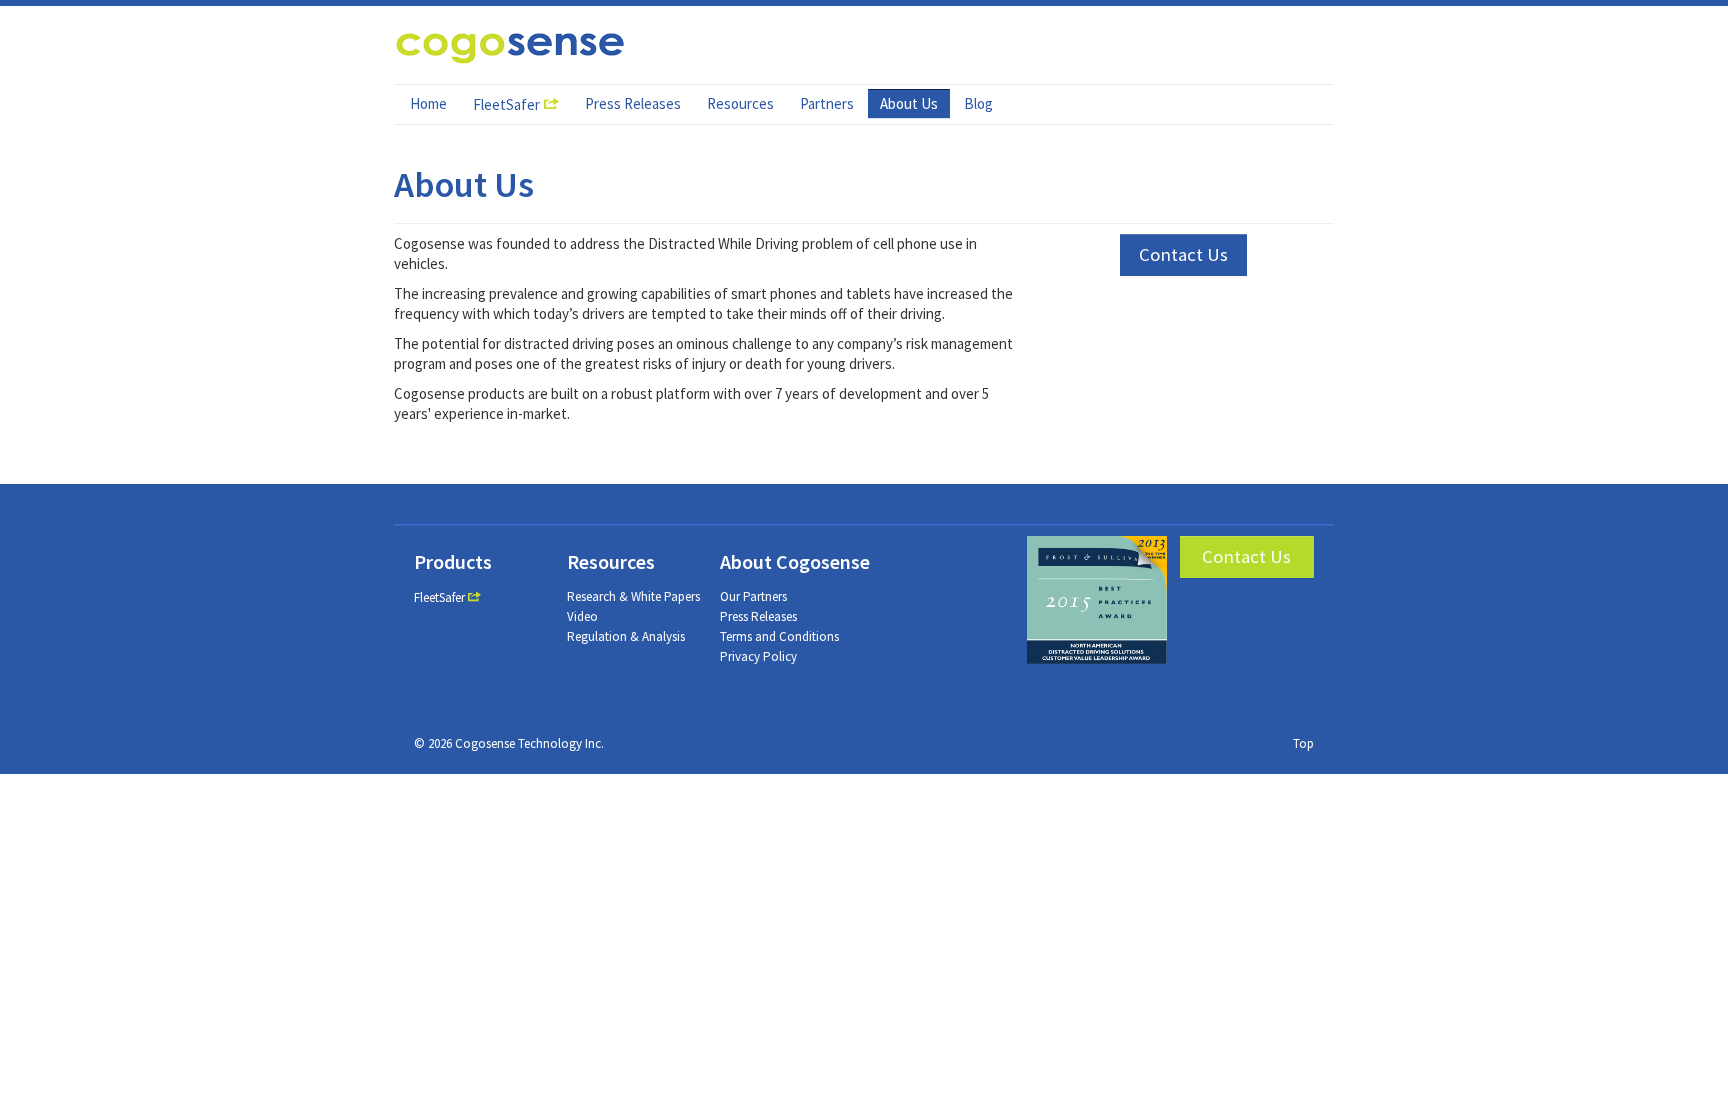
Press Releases (633, 103)
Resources (740, 103)
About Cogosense (795, 561)
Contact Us (1183, 254)
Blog (978, 103)
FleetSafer (506, 104)
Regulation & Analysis (626, 636)
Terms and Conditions (779, 636)
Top (1303, 743)
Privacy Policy (758, 656)
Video (582, 616)
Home (428, 103)
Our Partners (753, 596)
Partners (827, 103)
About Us (909, 103)
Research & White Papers (633, 596)
